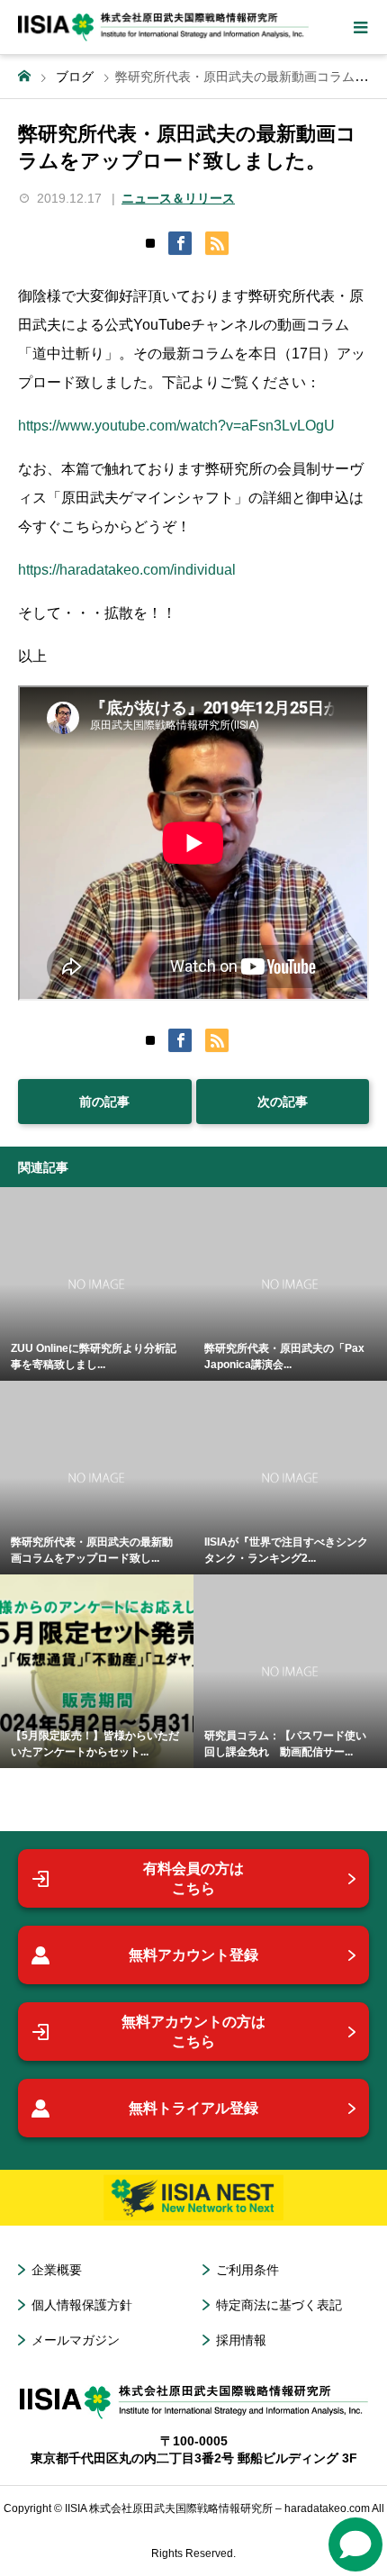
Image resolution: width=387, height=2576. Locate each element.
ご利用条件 (247, 2270)
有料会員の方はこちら (193, 1878)
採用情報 (241, 2340)
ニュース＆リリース (178, 198)
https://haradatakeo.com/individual (127, 570)
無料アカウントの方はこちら (193, 2032)
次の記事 (283, 1102)
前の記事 (104, 1102)
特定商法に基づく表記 (279, 2305)
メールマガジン (76, 2340)
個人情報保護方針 (82, 2305)
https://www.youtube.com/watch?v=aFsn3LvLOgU (176, 426)
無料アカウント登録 (193, 1955)
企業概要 (57, 2270)
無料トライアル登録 (193, 2108)
